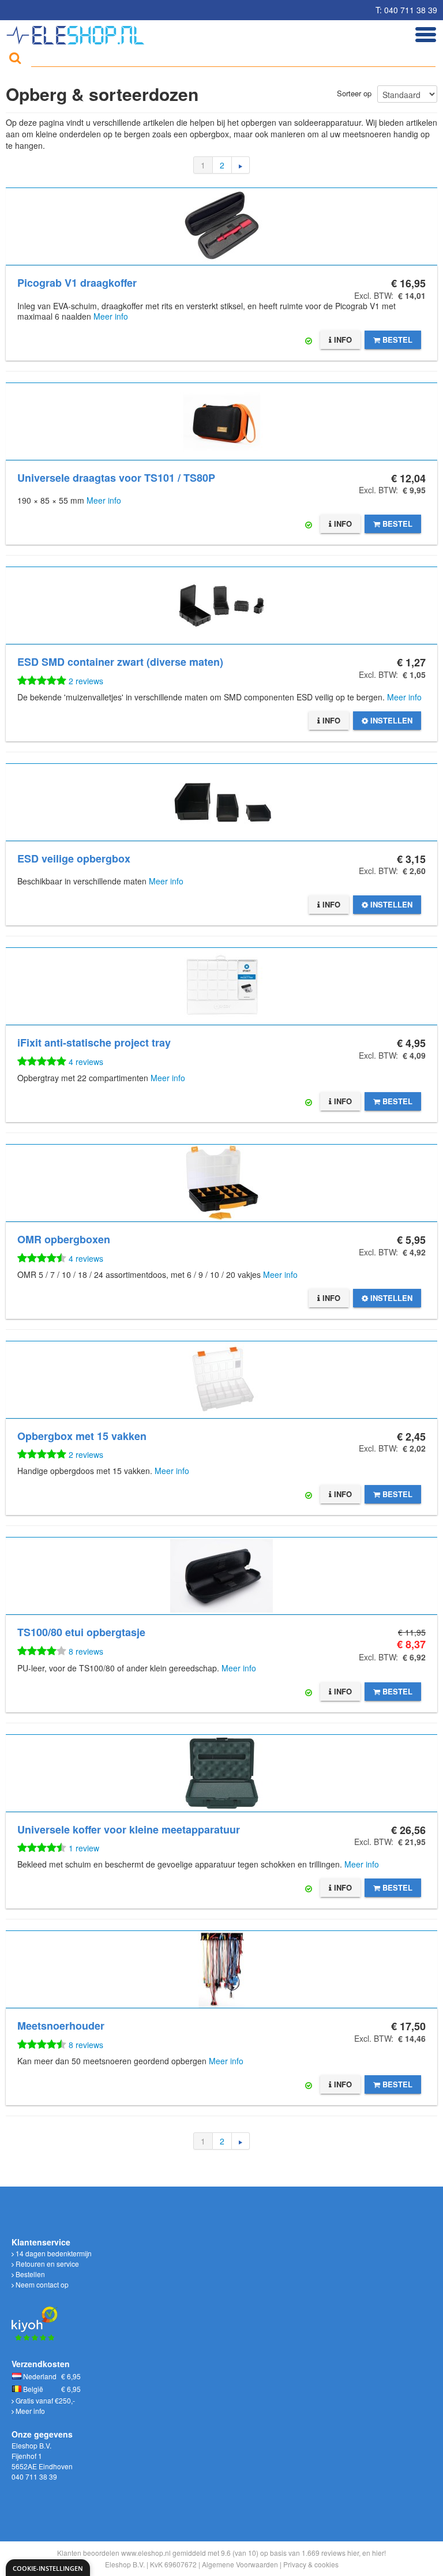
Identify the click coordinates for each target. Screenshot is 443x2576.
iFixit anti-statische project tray (94, 1043)
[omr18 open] (221, 1183)
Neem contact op (41, 2284)
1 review (84, 1848)
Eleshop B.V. (125, 2564)
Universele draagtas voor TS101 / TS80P (116, 478)
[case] (221, 1773)
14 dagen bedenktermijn (53, 2253)
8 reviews (86, 1651)
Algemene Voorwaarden (240, 2564)
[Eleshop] (77, 32)
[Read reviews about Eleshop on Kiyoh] (35, 2317)
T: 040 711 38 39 (406, 10)
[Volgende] (241, 165)
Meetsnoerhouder (61, 2026)
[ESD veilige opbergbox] (221, 802)
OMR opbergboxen (64, 1239)
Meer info (111, 316)
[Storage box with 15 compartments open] (221, 1380)
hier (353, 2553)
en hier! (374, 2553)
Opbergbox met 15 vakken (82, 1436)
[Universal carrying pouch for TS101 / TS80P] (221, 421)
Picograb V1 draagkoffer (77, 283)
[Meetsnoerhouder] (221, 1969)
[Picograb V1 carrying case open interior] (221, 226)
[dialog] (48, 2568)
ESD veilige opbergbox (74, 858)
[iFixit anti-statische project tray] (221, 986)
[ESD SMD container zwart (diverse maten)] (221, 605)
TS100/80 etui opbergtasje (81, 1632)
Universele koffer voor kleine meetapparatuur (129, 1829)
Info (342, 340)
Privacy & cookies (311, 2564)
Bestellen (29, 2274)
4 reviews (86, 1062)
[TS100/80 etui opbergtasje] (221, 1576)
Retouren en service (46, 2264)
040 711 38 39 (34, 2476)
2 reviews (86, 681)
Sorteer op (354, 93)
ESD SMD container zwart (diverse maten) (120, 662)
